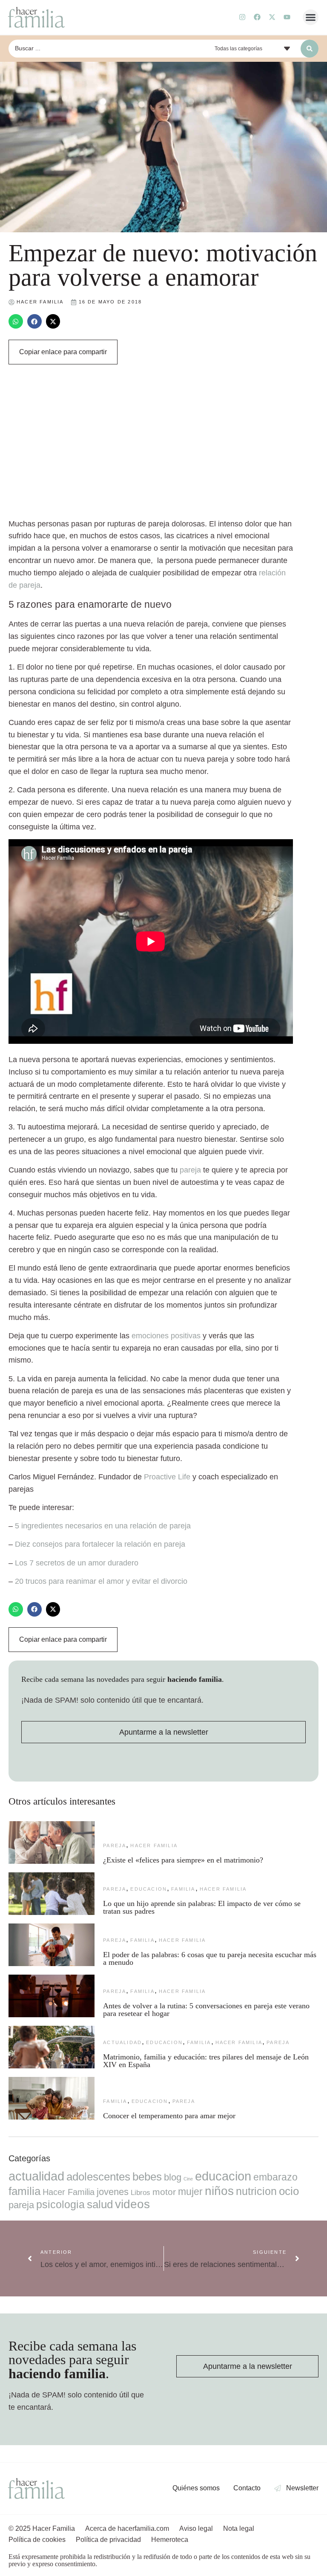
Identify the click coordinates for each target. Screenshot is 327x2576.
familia (183, 1889)
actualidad (122, 2042)
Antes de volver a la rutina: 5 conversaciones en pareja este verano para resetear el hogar (206, 2010)
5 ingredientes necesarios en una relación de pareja (103, 1526)
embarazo (275, 2177)
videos (132, 2204)
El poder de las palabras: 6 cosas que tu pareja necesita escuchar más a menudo (210, 1958)
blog (173, 2177)
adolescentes (98, 2177)
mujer (190, 2192)
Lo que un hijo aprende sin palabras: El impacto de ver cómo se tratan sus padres (202, 1907)
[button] (311, 17)
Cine (188, 2179)
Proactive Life (167, 1477)
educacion (149, 1889)
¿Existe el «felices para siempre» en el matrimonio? (183, 1860)
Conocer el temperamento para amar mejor (169, 2116)
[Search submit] (310, 49)
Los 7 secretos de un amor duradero (77, 1563)
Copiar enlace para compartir (63, 352)
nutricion (256, 2191)
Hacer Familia (154, 1845)
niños (219, 2191)
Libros (141, 2192)
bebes (147, 2177)
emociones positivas (166, 1336)
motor (164, 2192)
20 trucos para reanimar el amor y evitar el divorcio (101, 1581)
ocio (289, 2191)
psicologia (60, 2204)
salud (100, 2204)
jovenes (113, 2192)
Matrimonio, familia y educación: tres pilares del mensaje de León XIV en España (206, 2061)
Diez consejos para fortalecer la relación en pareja (100, 1544)
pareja (190, 1170)
